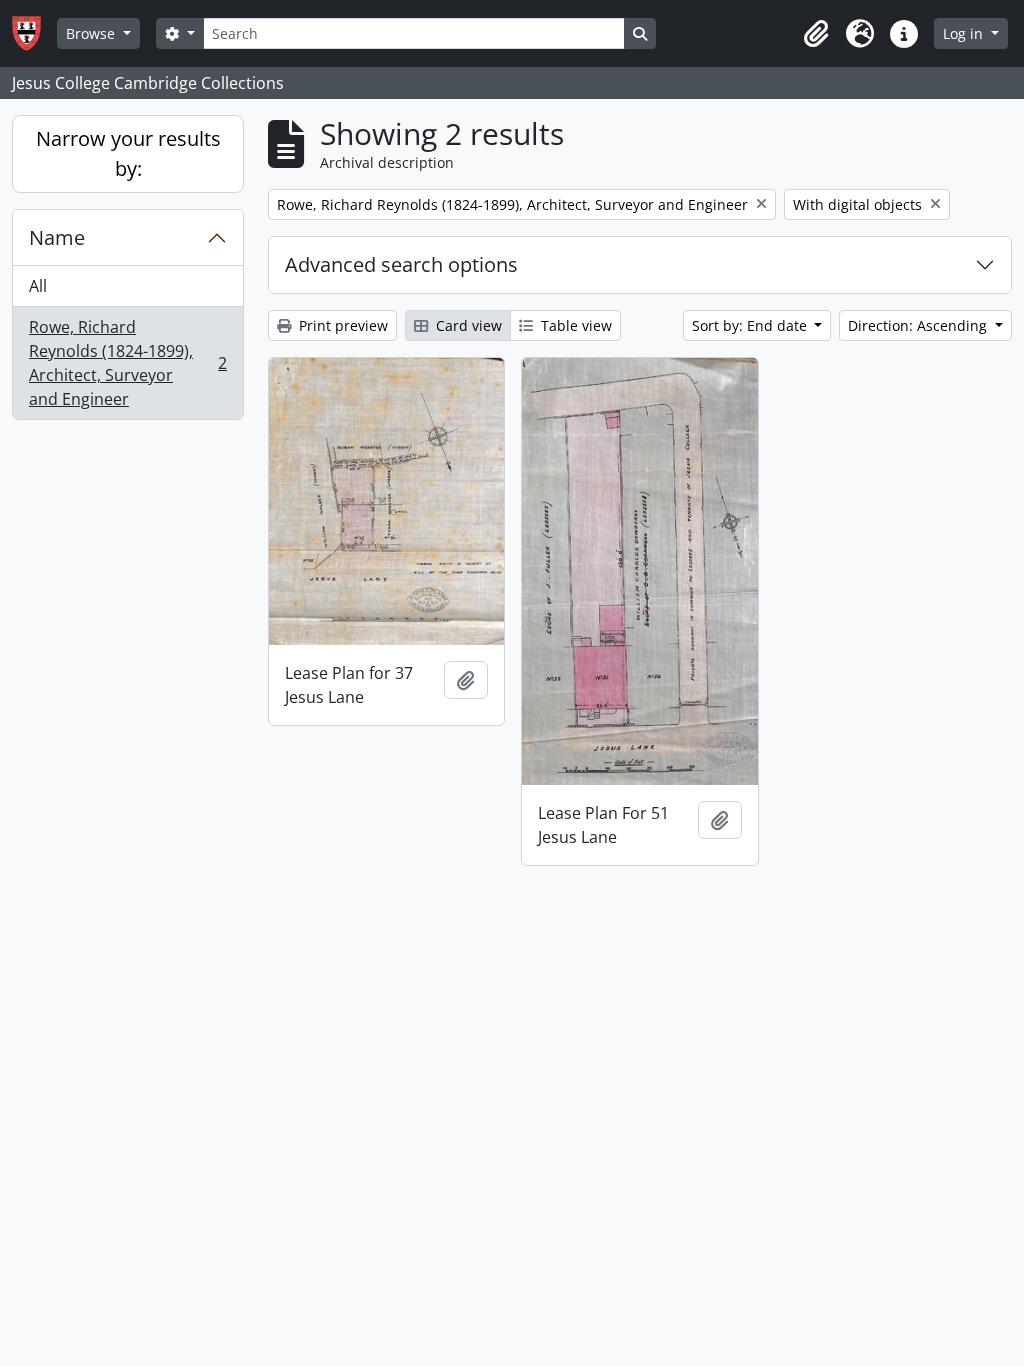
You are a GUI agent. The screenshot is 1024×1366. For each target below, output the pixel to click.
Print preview (341, 325)
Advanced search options (401, 264)
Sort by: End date (751, 325)
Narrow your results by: (128, 153)
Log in (965, 33)
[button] (816, 34)
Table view (574, 325)
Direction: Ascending (919, 325)
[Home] (34, 33)
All (38, 286)
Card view (467, 325)
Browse (92, 33)
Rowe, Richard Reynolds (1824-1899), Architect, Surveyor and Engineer (127, 363)
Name (57, 237)
